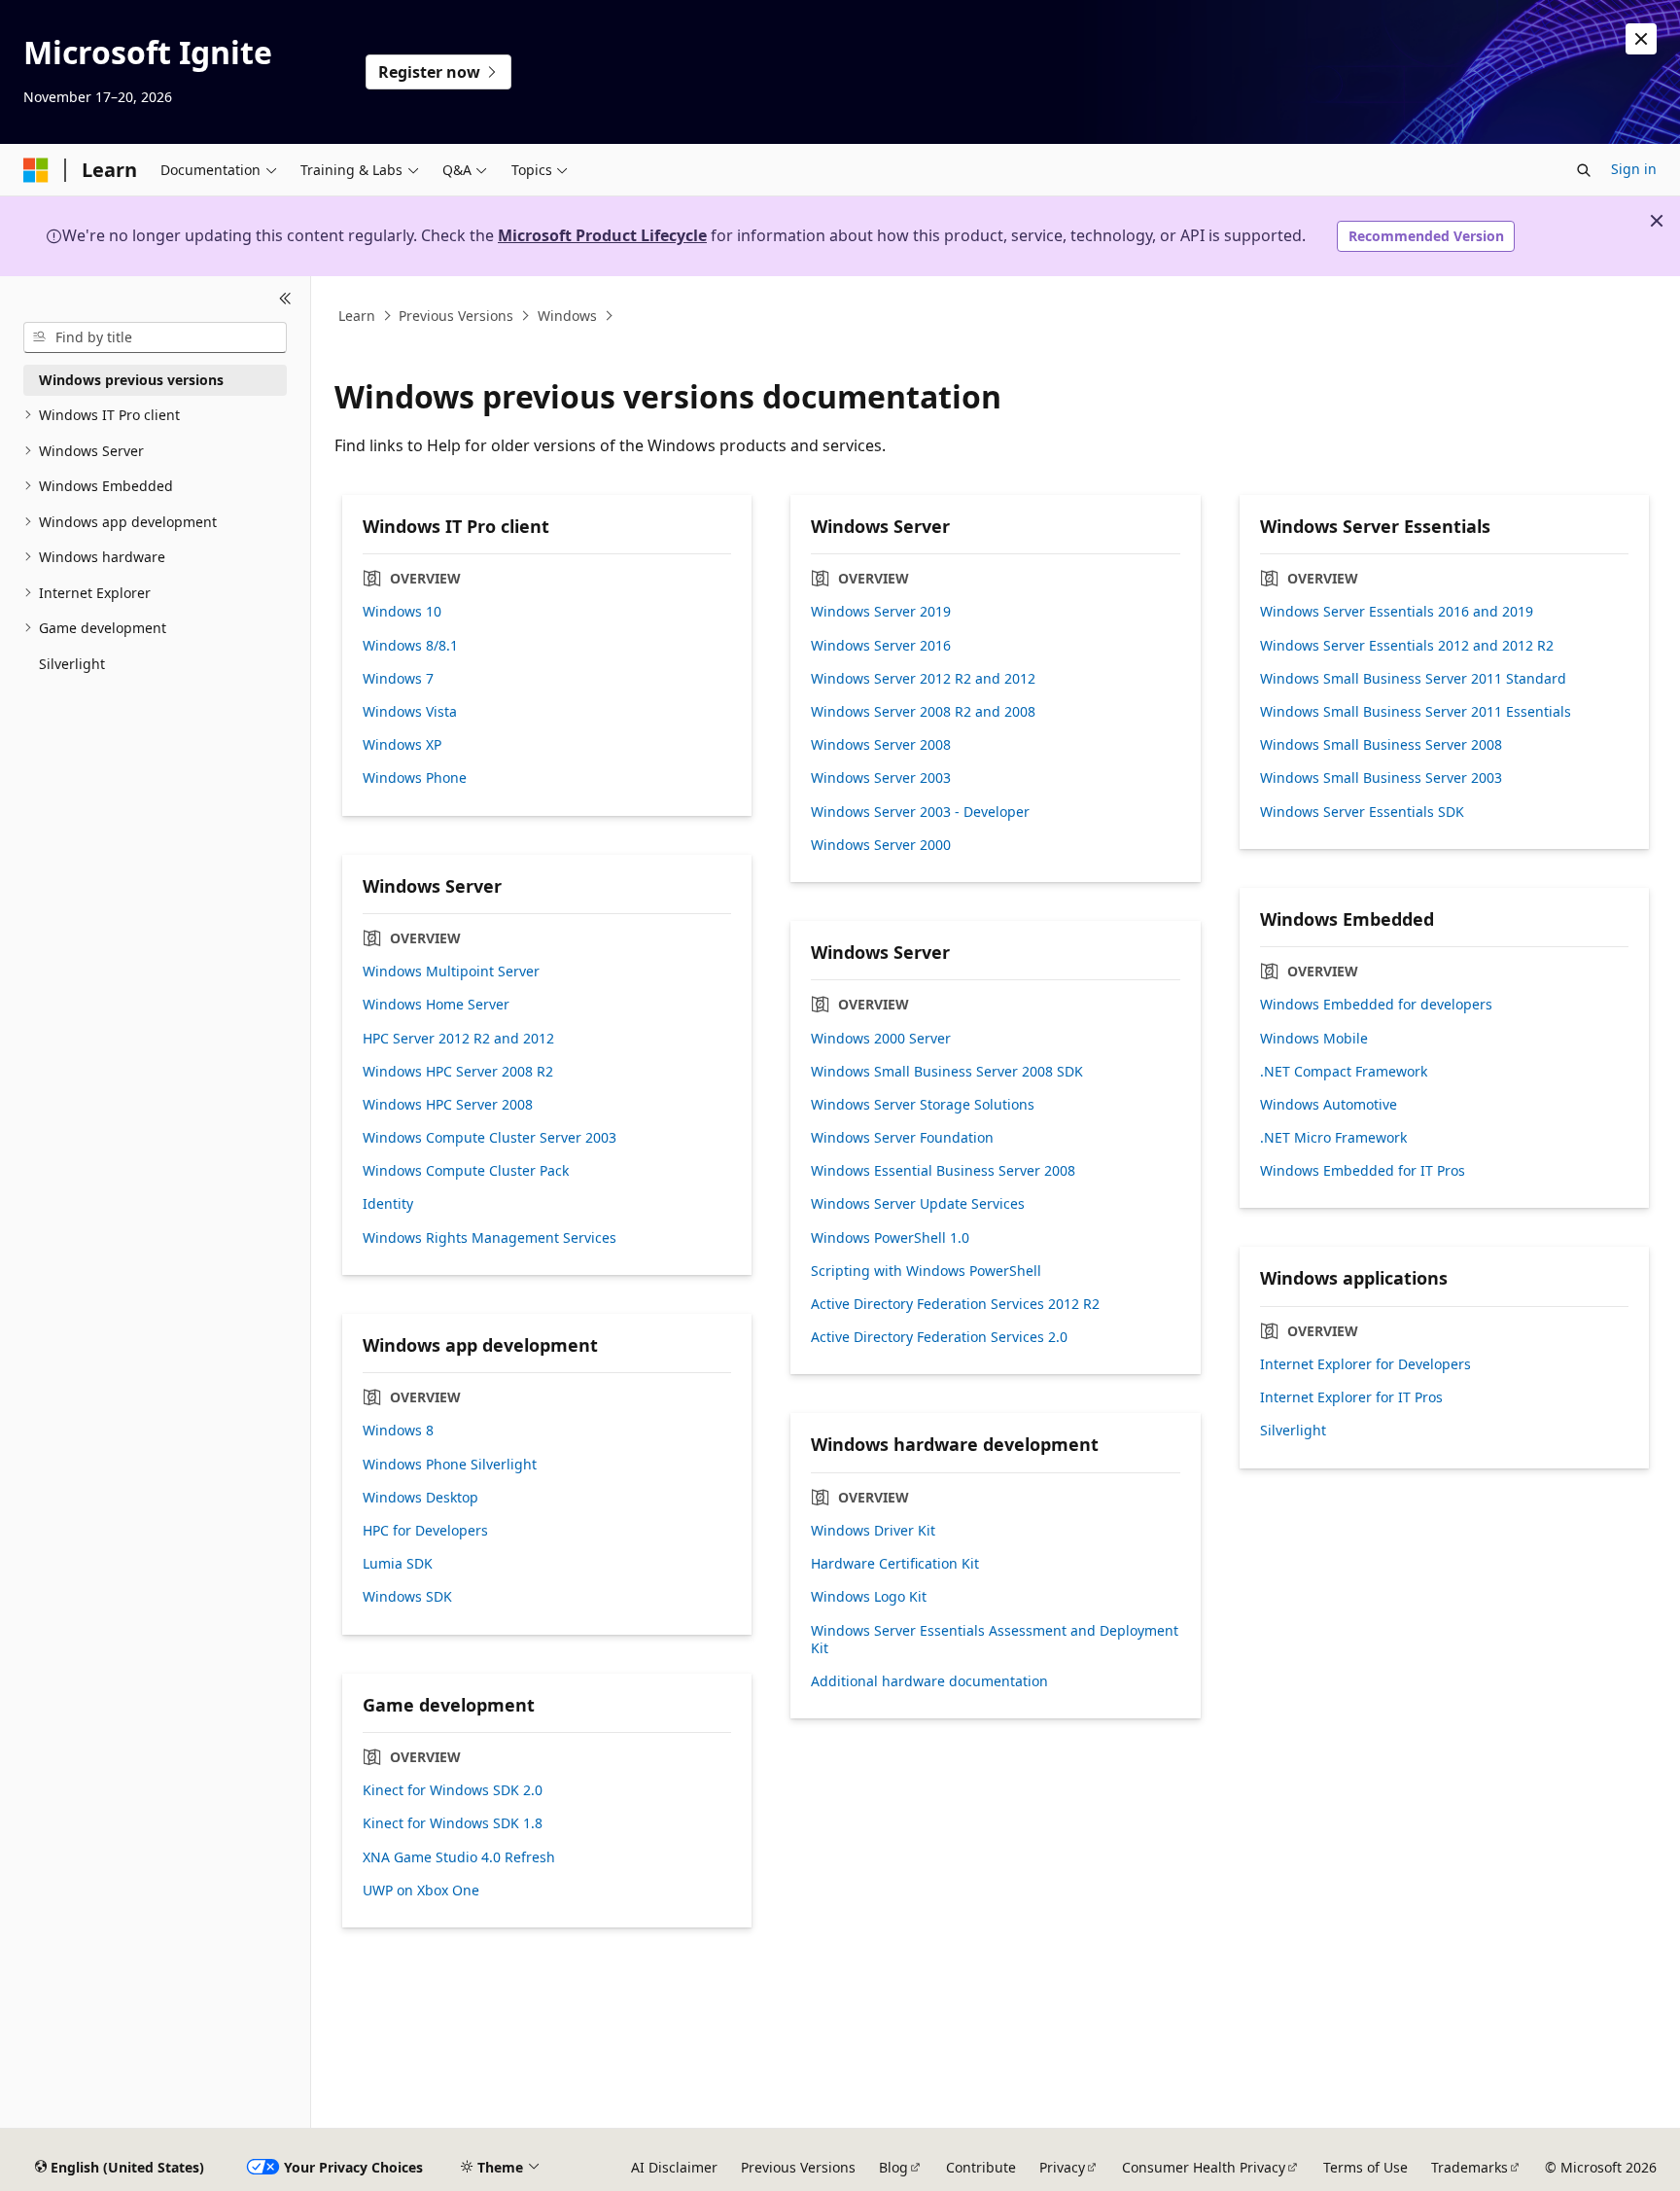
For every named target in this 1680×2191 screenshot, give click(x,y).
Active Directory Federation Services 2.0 (939, 1337)
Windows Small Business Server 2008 (1381, 745)
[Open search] (1584, 170)
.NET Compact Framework (1344, 1072)
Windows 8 (398, 1431)
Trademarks (1470, 2167)
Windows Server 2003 (881, 778)
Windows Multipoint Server (451, 972)
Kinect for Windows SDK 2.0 (453, 1790)
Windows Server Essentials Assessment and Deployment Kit (995, 1640)
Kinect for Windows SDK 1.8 (453, 1823)
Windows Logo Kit (869, 1597)
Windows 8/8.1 (410, 646)
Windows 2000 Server (881, 1039)
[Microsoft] (36, 170)
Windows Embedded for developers (1376, 1005)
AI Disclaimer (674, 2167)
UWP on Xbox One (421, 1891)
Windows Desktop (420, 1498)
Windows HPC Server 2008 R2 (458, 1072)
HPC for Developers (425, 1531)
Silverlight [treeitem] (72, 664)
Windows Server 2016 (881, 646)
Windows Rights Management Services (490, 1238)
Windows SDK (407, 1597)
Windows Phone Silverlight (450, 1465)
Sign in (1634, 169)
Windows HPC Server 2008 (448, 1105)
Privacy (1062, 2167)
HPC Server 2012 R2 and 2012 (458, 1039)
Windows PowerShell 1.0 (890, 1238)
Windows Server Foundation (902, 1138)
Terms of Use (1365, 2167)
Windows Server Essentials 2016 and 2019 (1397, 612)
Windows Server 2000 (881, 845)
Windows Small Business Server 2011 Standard (1413, 679)
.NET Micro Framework (1333, 1138)
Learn (357, 316)
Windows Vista (410, 712)
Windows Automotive (1329, 1105)
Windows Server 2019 (881, 612)
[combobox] (155, 337)
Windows (567, 316)
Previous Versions (456, 316)
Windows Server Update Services (918, 1204)
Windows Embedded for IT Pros (1363, 1171)
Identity (388, 1204)
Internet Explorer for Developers (1365, 1364)
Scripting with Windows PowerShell (926, 1271)
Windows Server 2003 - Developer (920, 812)
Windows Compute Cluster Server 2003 (490, 1138)
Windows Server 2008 (881, 745)
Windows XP (402, 745)
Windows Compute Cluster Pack (466, 1171)
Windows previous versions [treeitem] (131, 380)
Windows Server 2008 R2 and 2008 (923, 712)
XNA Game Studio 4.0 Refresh (459, 1857)
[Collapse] (285, 300)
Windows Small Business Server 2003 (1381, 778)
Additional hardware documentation (929, 1681)
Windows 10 (402, 612)
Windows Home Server (436, 1005)
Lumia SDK (398, 1564)
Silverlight (1293, 1431)
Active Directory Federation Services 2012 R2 (955, 1304)
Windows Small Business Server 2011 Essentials (1416, 712)
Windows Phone (415, 778)
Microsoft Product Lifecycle (602, 235)
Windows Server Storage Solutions (923, 1105)
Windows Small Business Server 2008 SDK (947, 1072)
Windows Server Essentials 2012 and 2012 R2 (1407, 646)
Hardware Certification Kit (895, 1564)
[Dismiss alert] (1641, 39)
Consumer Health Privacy (1204, 2167)
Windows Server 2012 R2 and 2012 (923, 679)
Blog (893, 2167)
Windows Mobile (1314, 1039)
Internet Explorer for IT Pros (1351, 1397)
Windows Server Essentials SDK (1362, 812)
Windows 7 (398, 679)
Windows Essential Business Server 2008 (943, 1171)
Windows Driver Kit (873, 1531)
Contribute (981, 2167)
